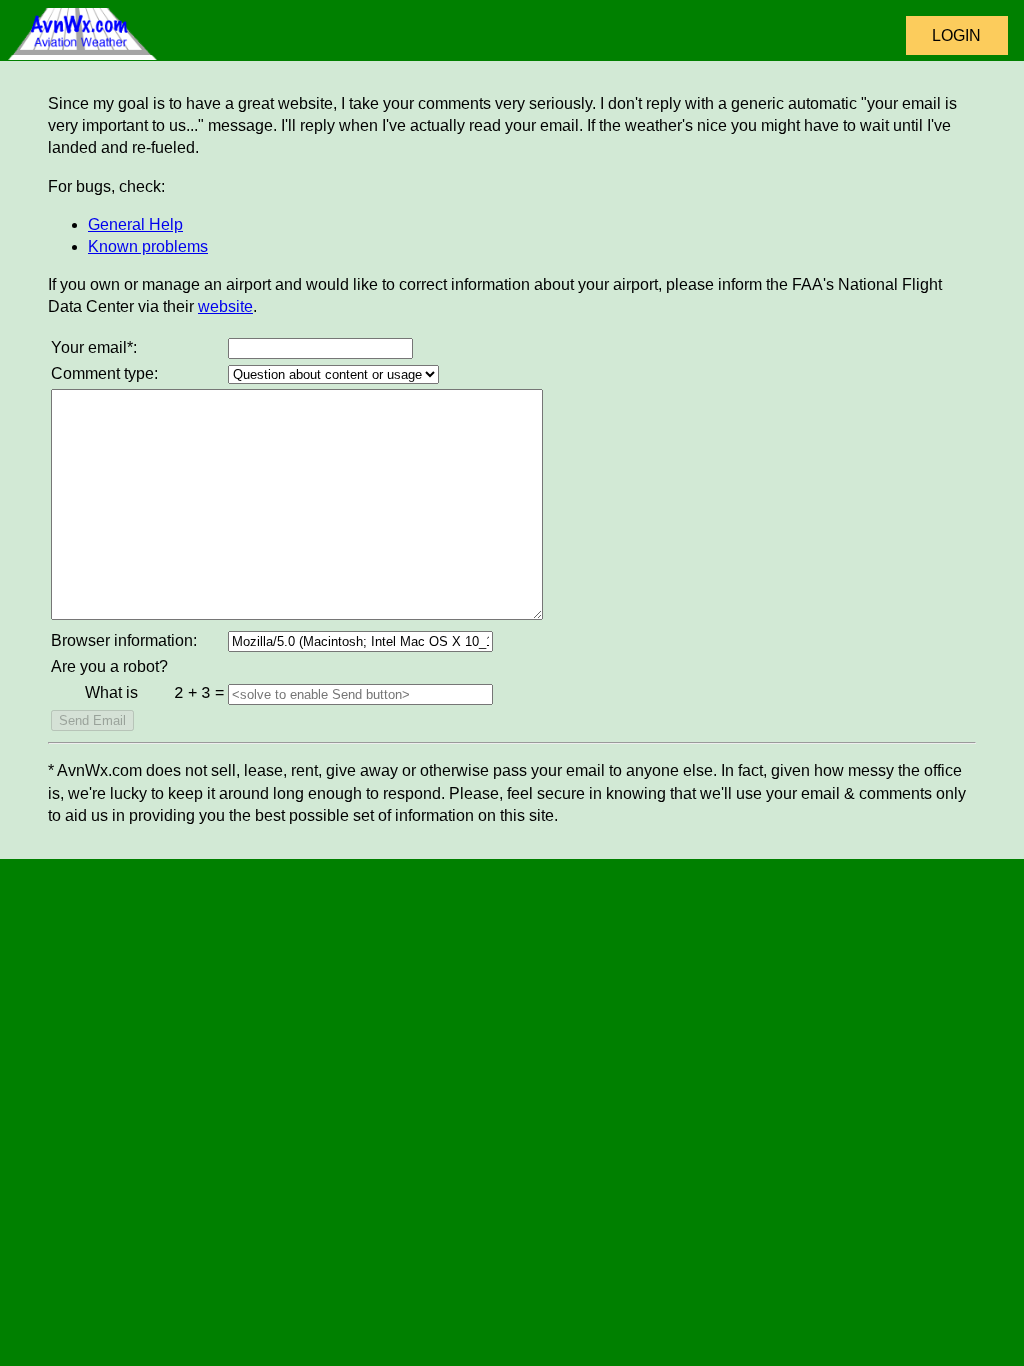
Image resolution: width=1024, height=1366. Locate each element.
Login (956, 35)
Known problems (148, 246)
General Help (135, 224)
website (225, 306)
